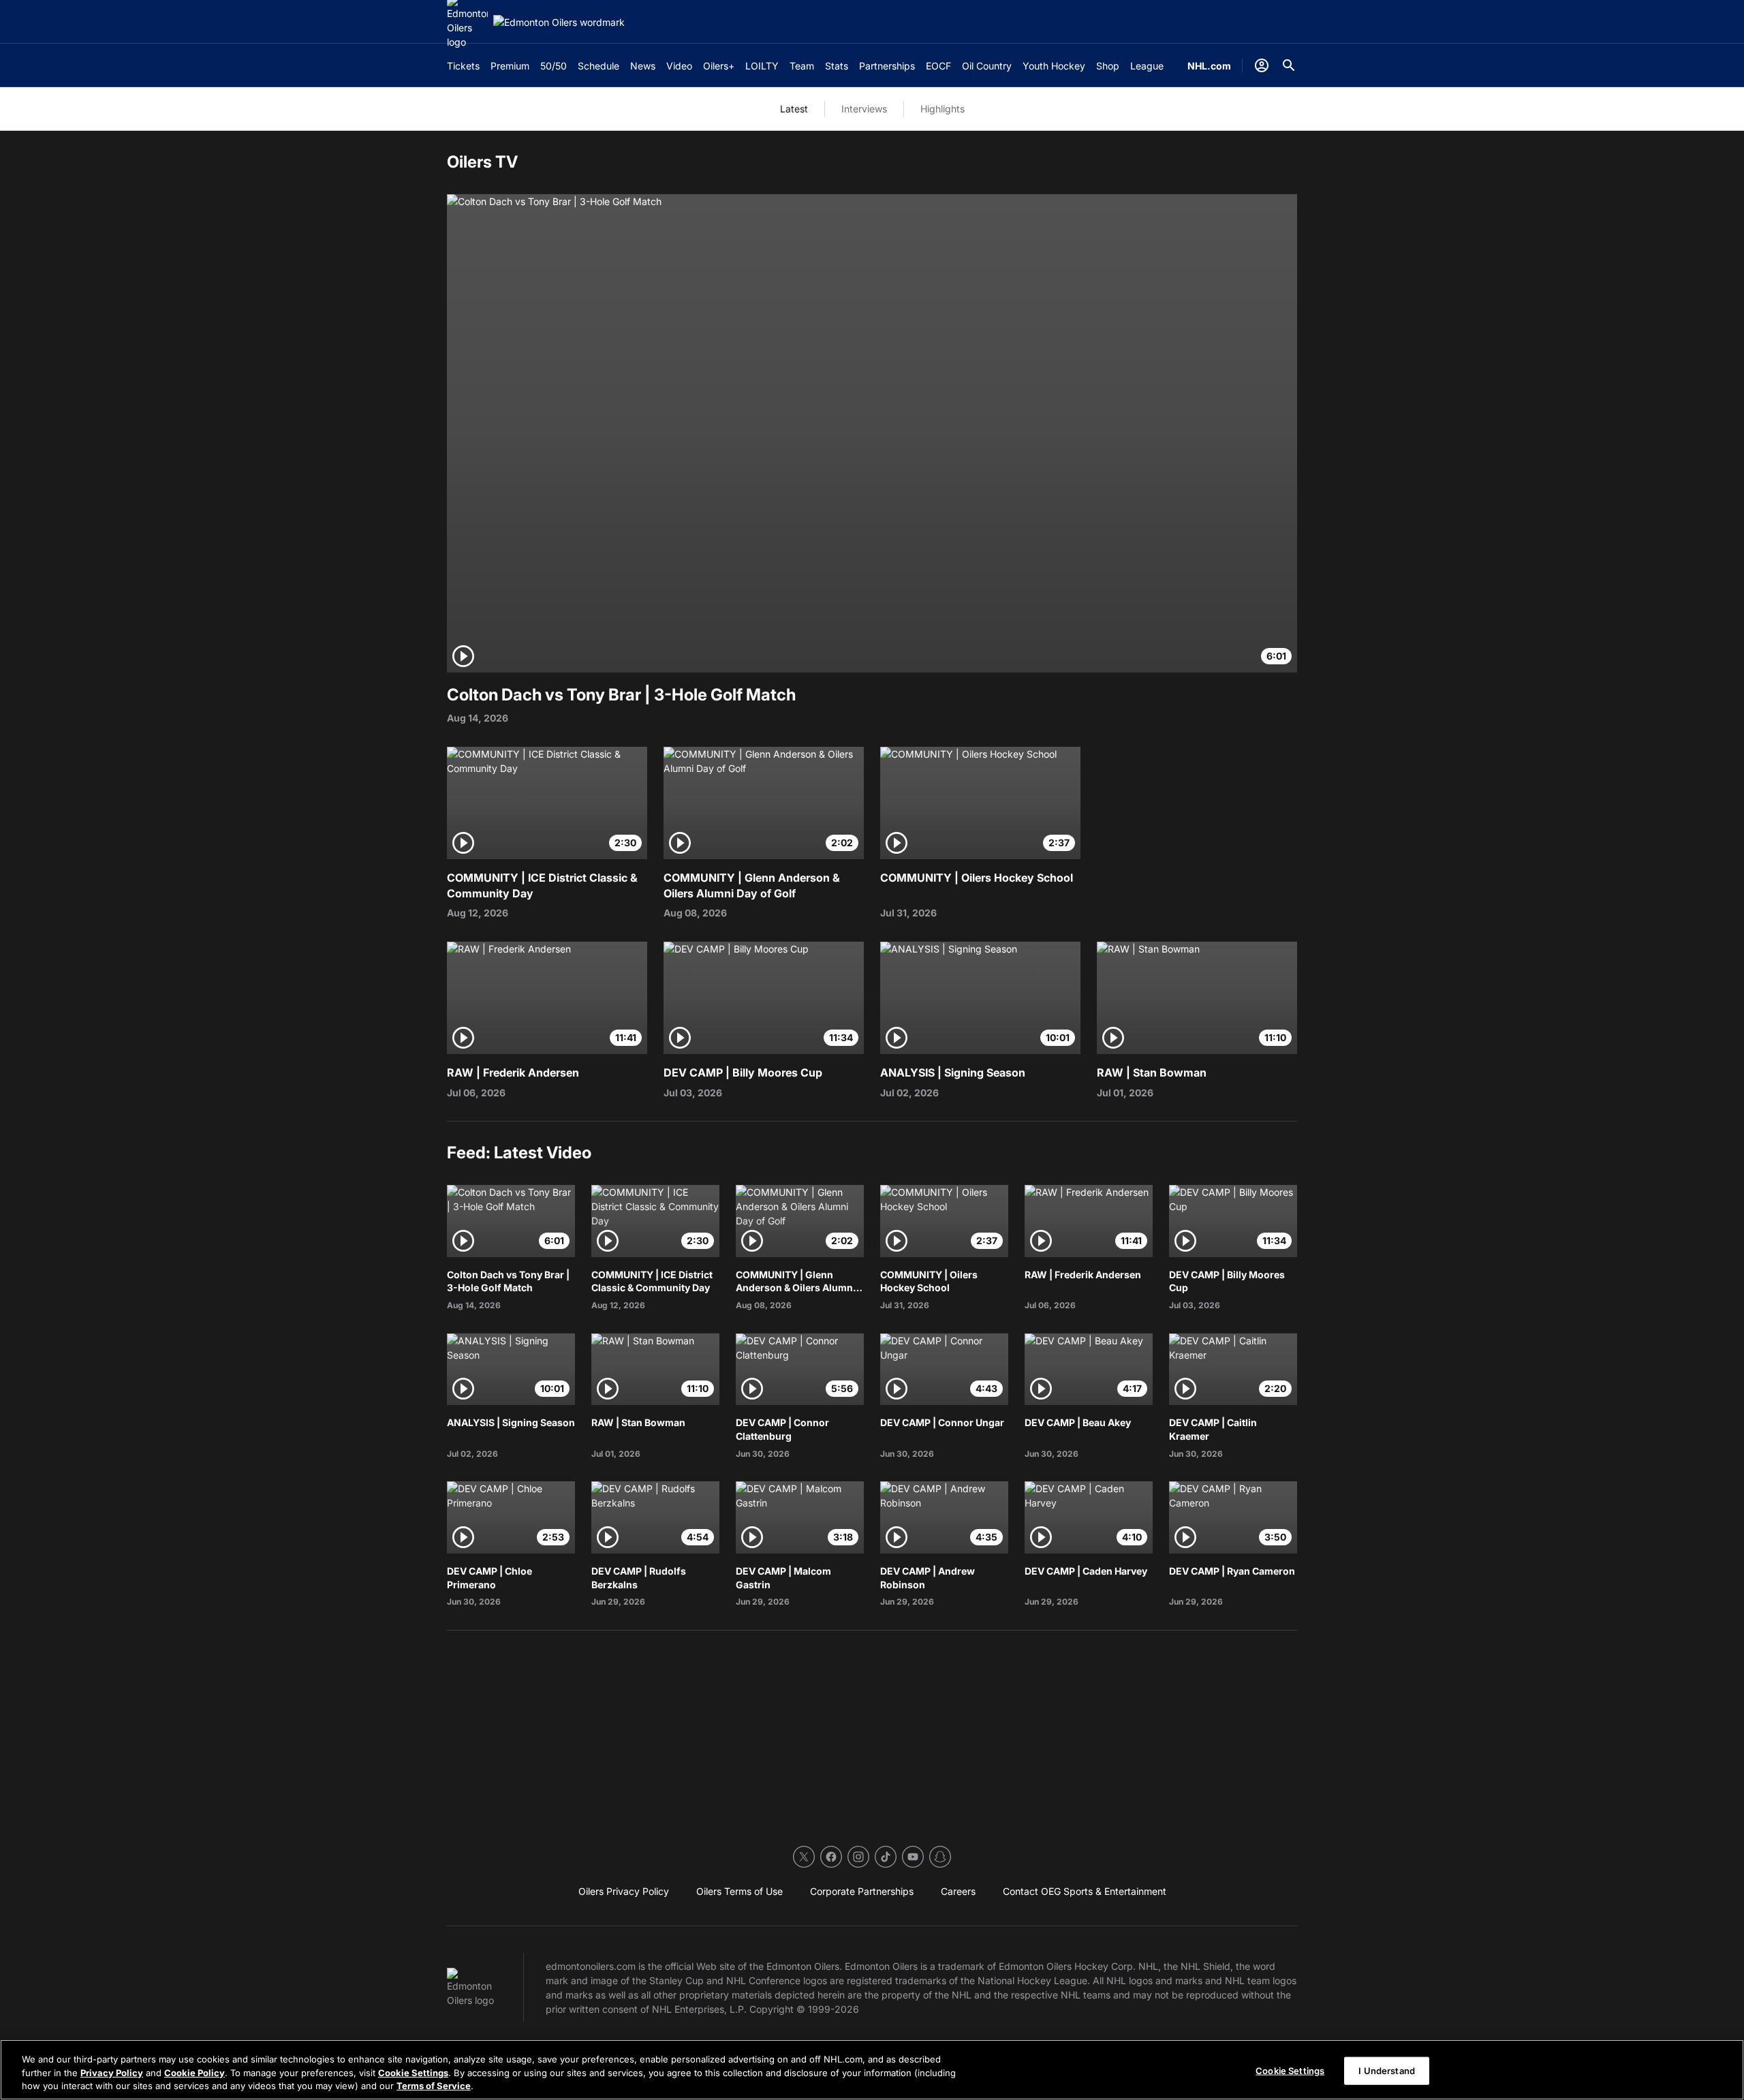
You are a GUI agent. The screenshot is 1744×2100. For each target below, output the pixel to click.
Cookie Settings (413, 2073)
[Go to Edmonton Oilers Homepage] (559, 22)
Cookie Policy (194, 2073)
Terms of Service (434, 2086)
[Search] (1289, 65)
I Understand (1387, 2070)
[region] (872, 2070)
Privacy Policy (112, 2073)
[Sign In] (1262, 65)
